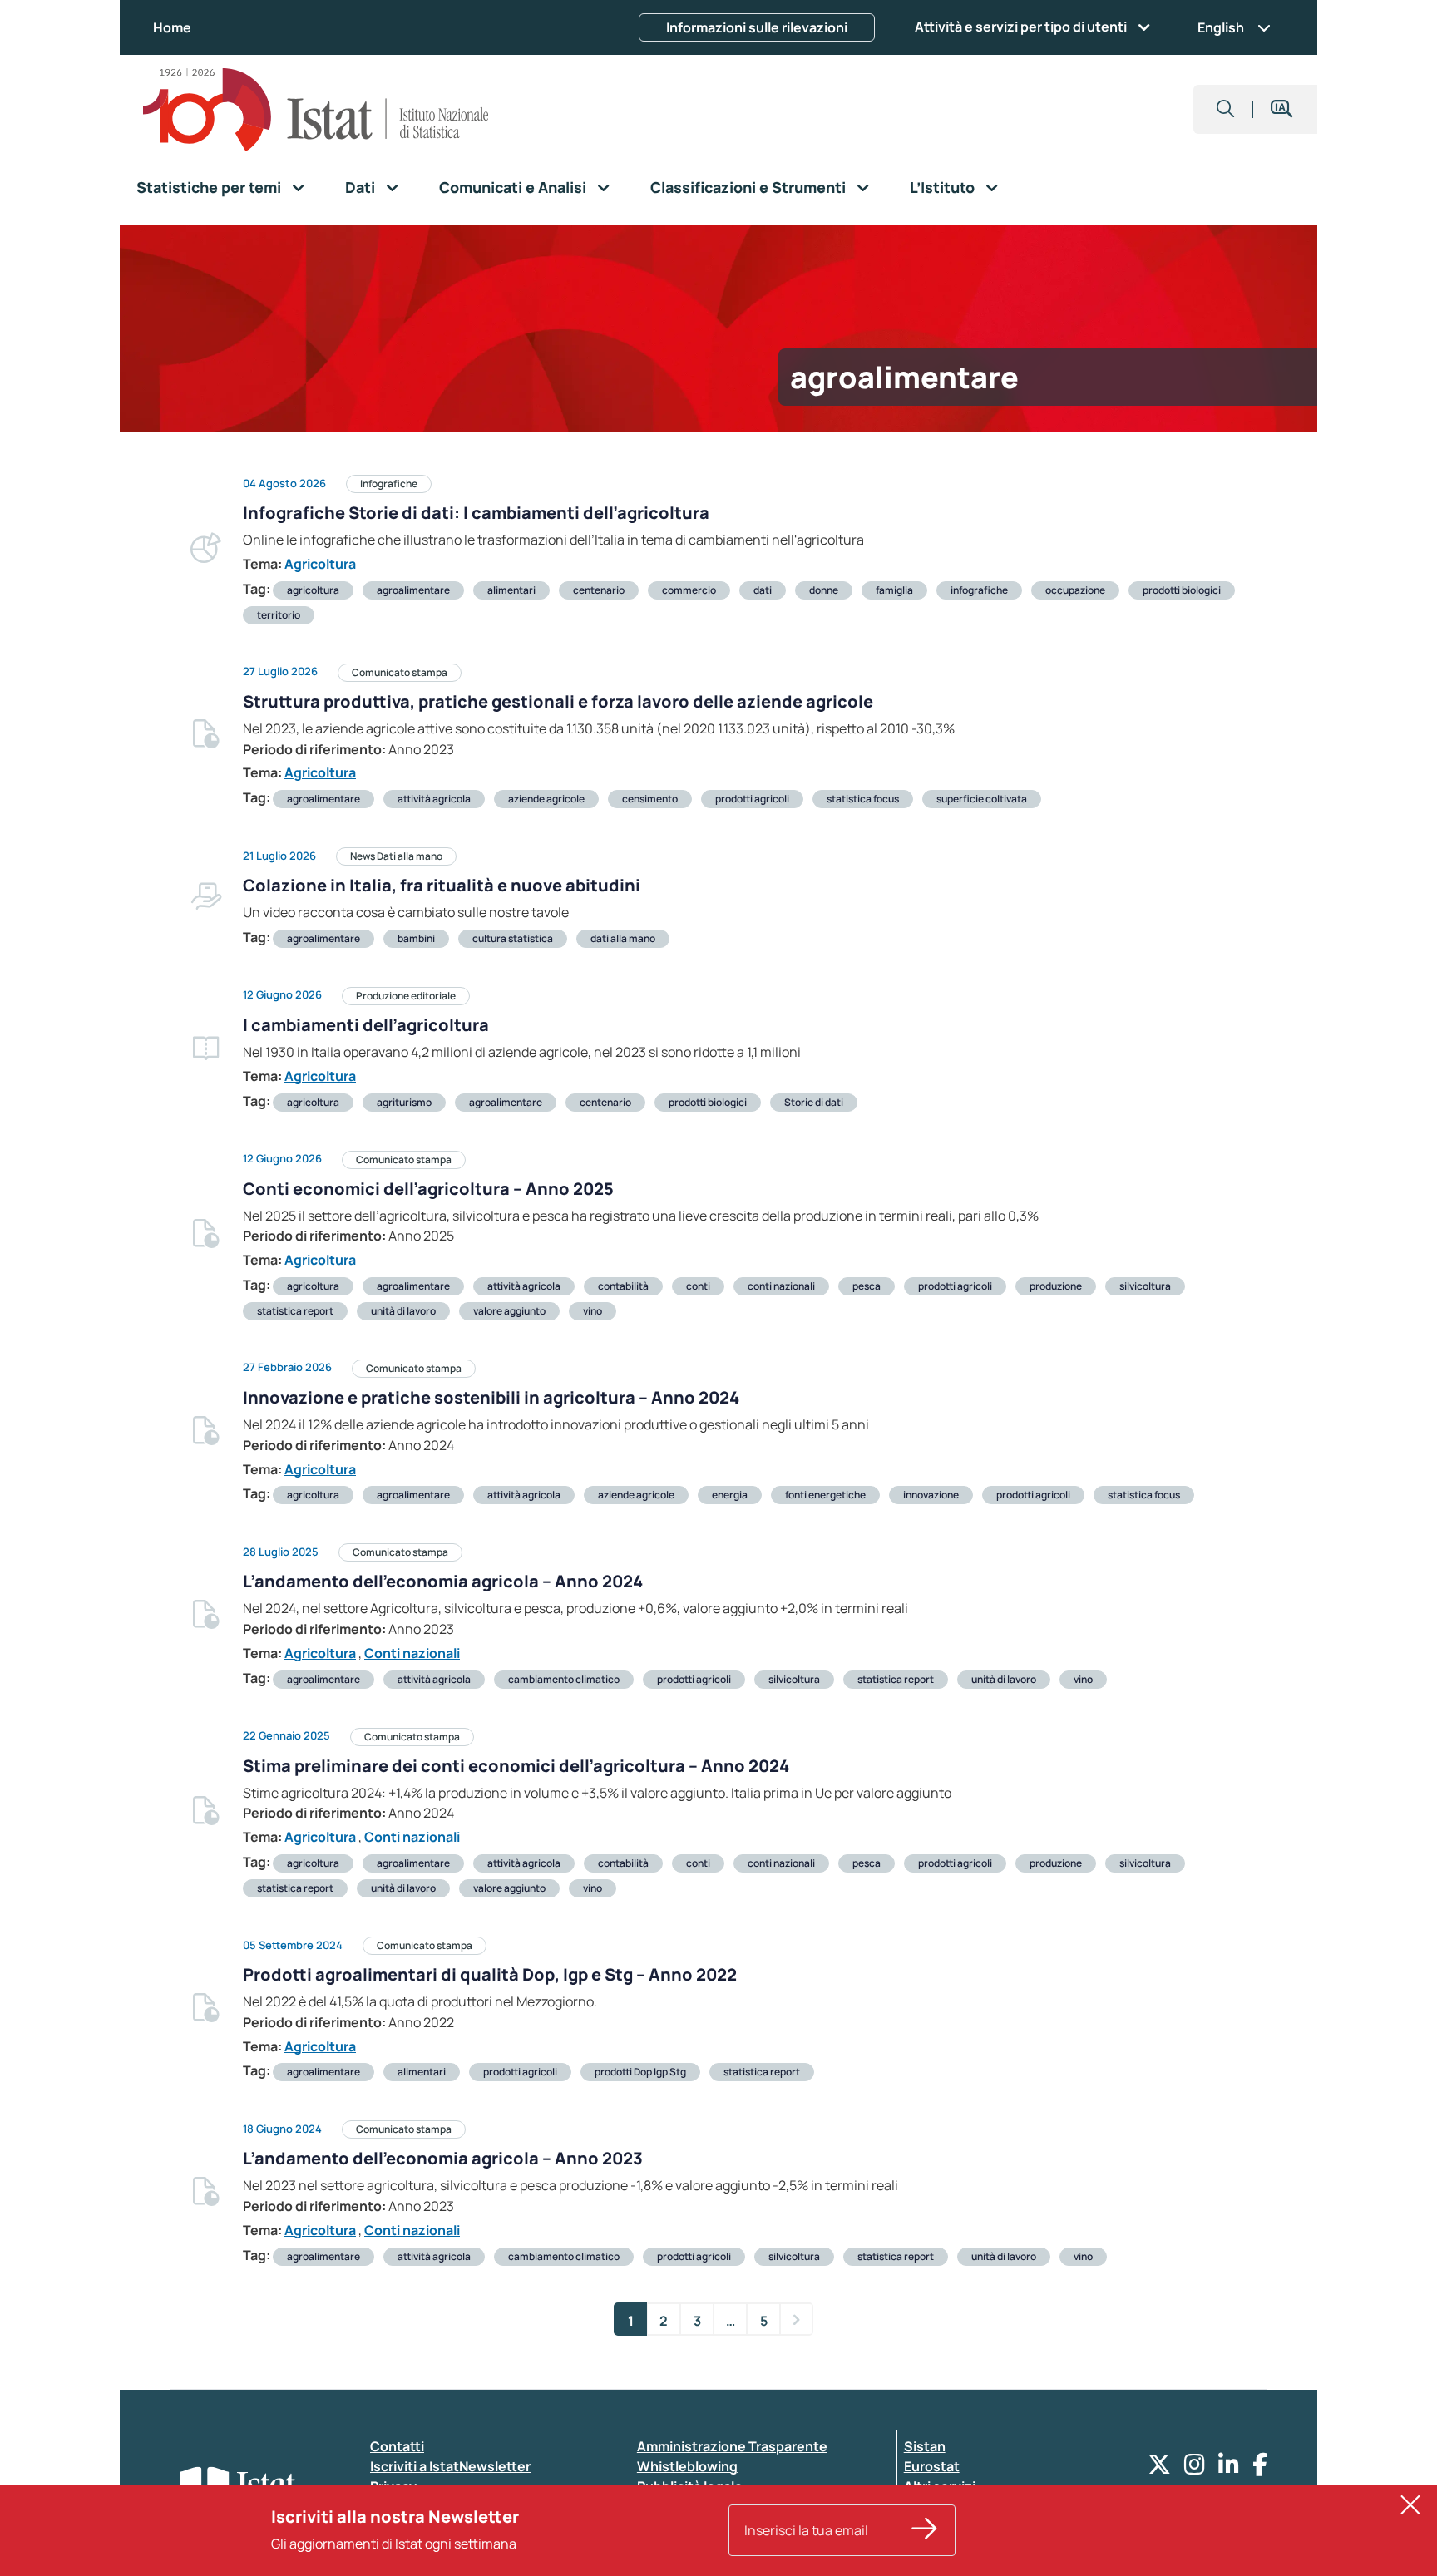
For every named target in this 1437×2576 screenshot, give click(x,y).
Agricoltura (320, 564)
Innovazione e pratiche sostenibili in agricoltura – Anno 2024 (491, 1397)
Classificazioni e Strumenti (748, 187)
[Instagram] (1195, 2468)
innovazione (931, 1495)
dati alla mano (623, 938)
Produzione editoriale (406, 996)
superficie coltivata (982, 799)
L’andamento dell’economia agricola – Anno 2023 (443, 2158)
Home (172, 27)
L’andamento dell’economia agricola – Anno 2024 (443, 1581)
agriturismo (404, 1102)
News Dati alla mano (396, 856)
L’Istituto (942, 187)
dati (763, 590)
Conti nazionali (412, 1653)
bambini (416, 938)
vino (593, 1311)
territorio (279, 615)
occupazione (1075, 590)
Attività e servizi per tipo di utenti (1021, 27)
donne (824, 590)
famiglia (894, 590)
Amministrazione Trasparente (732, 2446)
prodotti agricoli (752, 799)
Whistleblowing (687, 2466)
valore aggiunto (509, 1311)
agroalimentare (413, 590)
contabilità (623, 1286)
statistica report (295, 1311)
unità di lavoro (403, 1311)
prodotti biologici (1182, 590)
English (1221, 27)
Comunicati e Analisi (513, 187)
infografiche (979, 590)
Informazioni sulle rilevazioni (757, 27)
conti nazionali (781, 1286)
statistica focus (863, 799)
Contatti (397, 2446)
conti (698, 1286)
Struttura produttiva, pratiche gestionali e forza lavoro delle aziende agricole (558, 701)
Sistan (925, 2446)
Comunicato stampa (400, 672)
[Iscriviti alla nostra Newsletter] (925, 2530)
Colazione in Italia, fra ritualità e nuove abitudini (442, 885)
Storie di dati (814, 1102)
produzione (1056, 1286)
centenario (599, 590)
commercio (689, 590)
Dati (360, 187)
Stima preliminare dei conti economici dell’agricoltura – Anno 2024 (516, 1766)
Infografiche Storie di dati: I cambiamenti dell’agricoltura (476, 513)
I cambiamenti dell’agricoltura (366, 1025)
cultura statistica (513, 938)
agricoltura (313, 590)
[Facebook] (1260, 2468)
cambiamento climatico (564, 1679)
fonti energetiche (825, 1495)
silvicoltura (1145, 1286)
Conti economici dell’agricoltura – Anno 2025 (428, 1189)
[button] (1226, 109)
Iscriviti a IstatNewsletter (450, 2466)
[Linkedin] (1229, 2468)
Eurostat (932, 2466)
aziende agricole (546, 799)
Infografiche (389, 484)
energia (730, 1495)
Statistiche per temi (209, 187)
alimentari (511, 590)
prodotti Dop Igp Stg (640, 2072)
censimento (650, 799)
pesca (867, 1286)
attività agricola (434, 799)
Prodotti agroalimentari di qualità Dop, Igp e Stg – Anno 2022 (490, 1974)
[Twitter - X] (1159, 2468)
